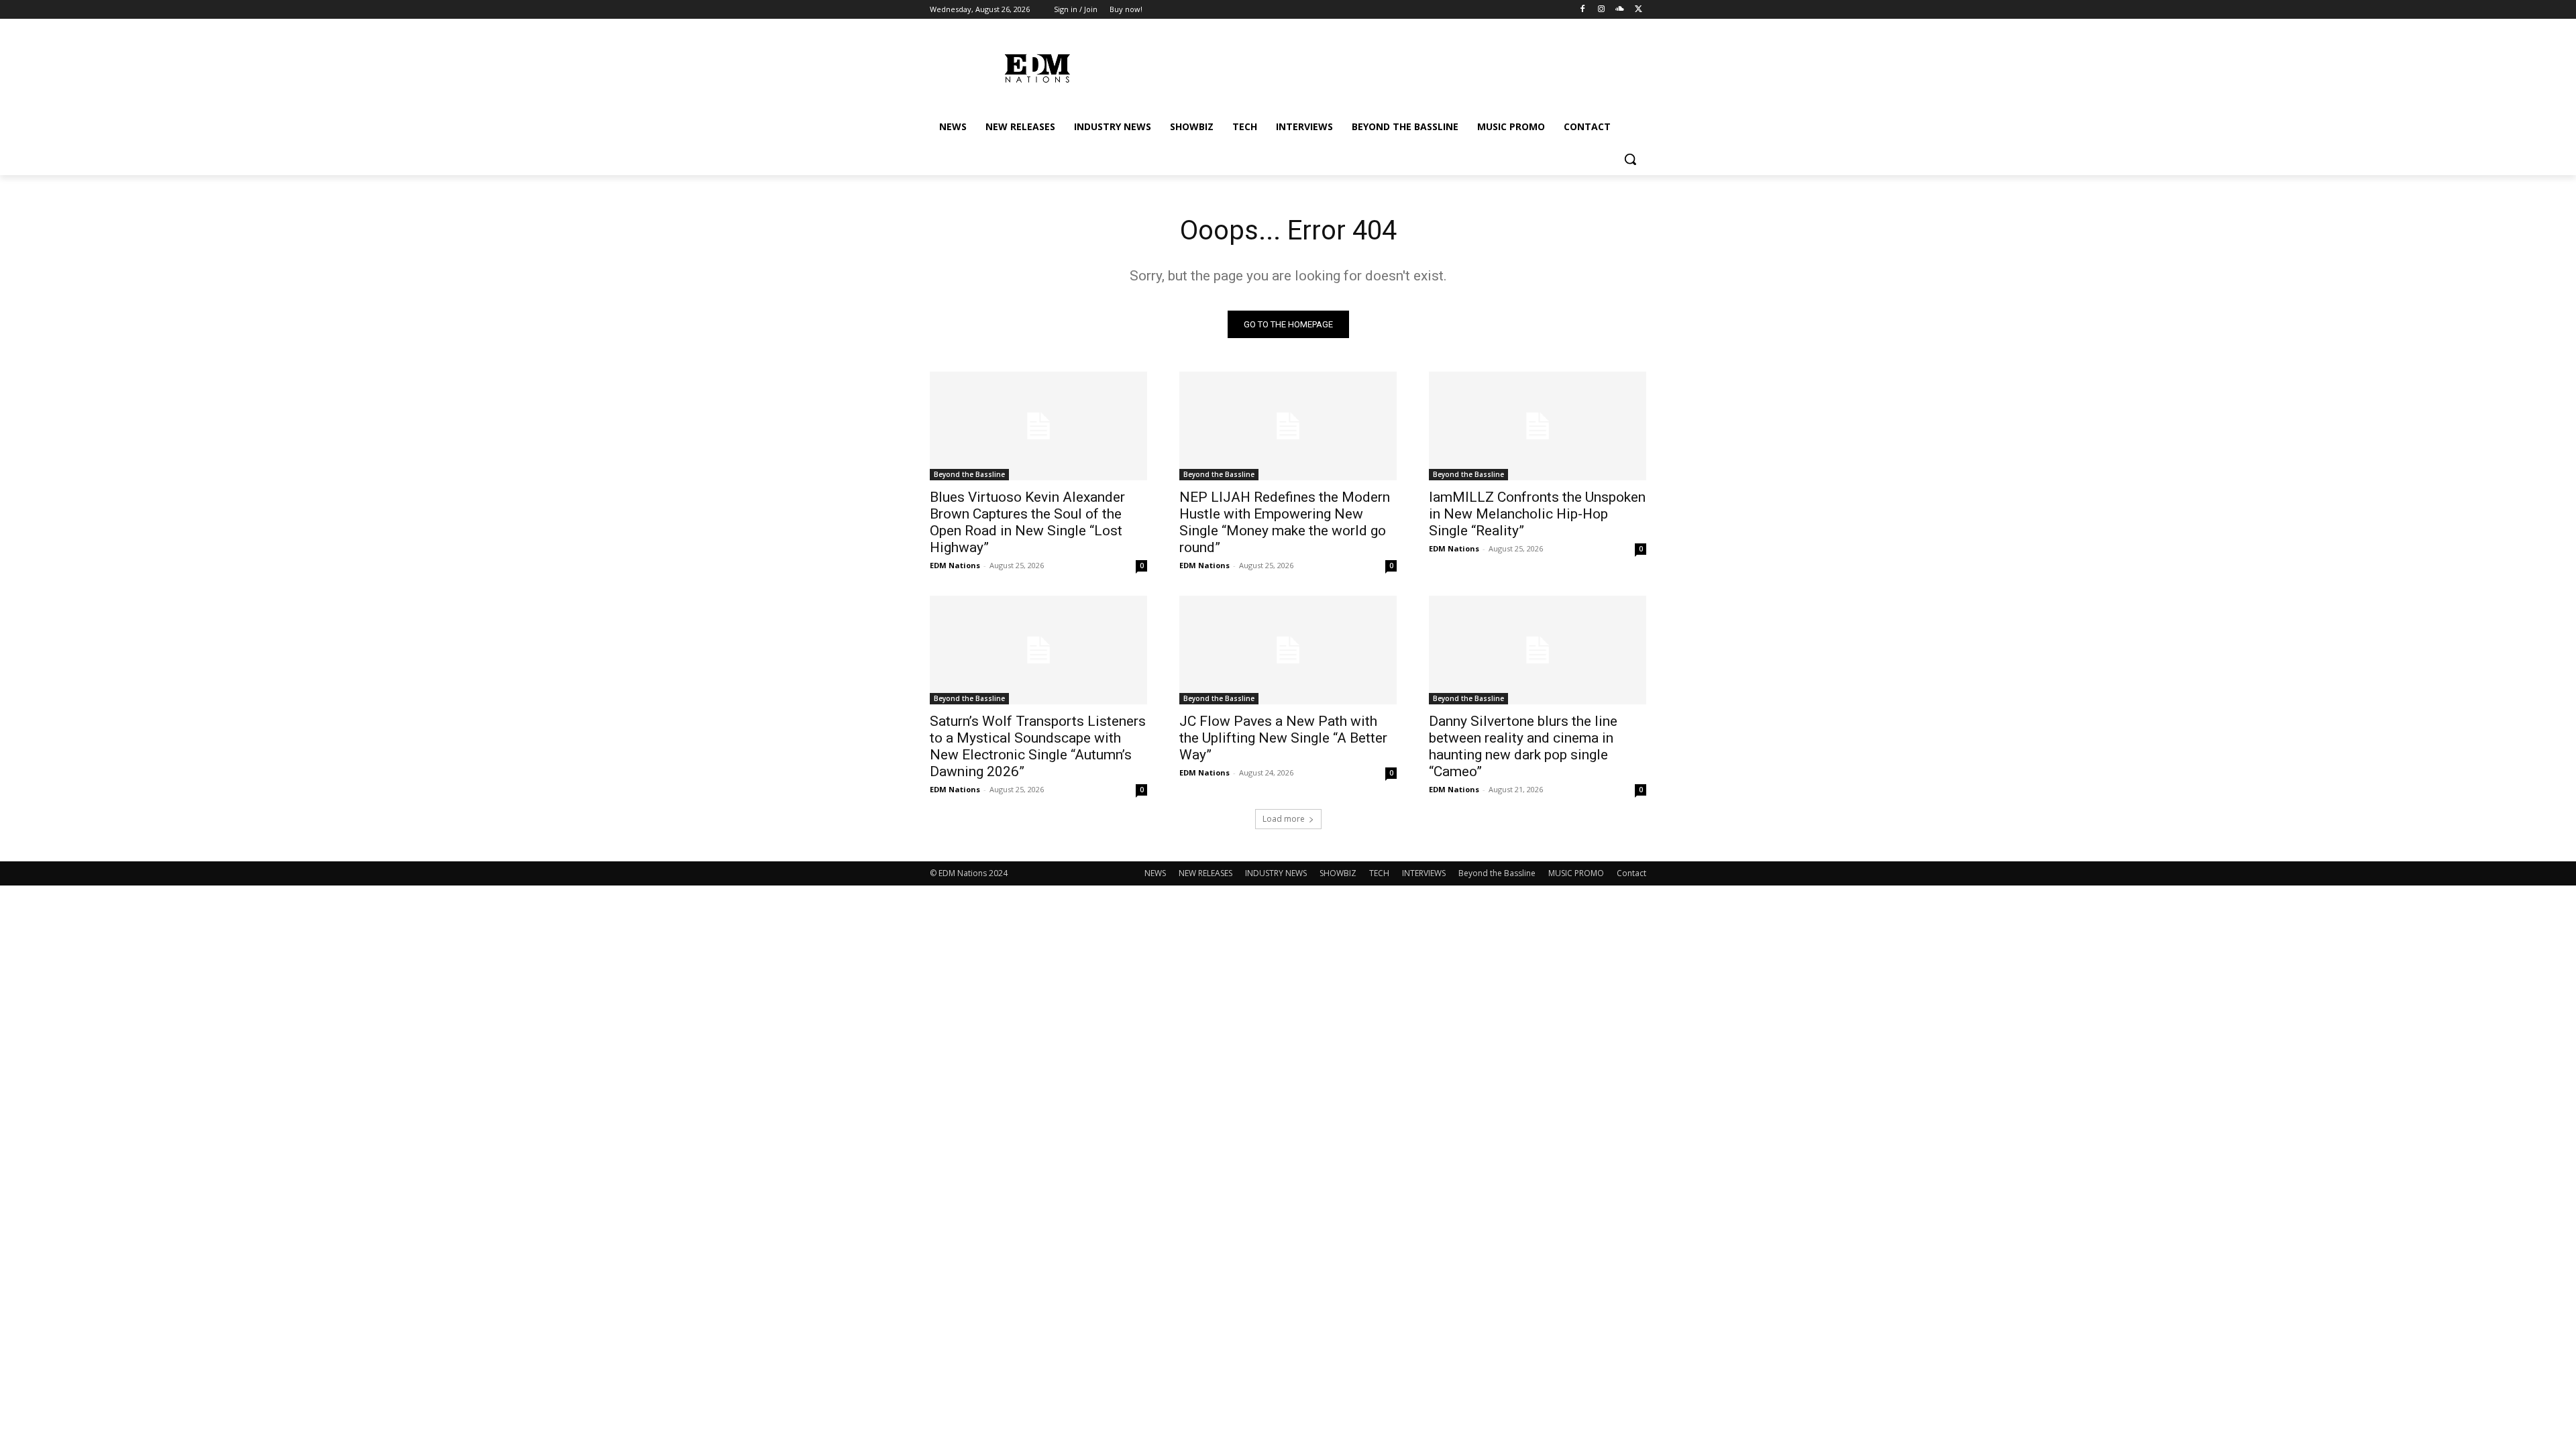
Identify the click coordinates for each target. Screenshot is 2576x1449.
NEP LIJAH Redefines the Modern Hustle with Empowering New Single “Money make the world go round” (1285, 522)
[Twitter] (1639, 10)
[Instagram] (1602, 10)
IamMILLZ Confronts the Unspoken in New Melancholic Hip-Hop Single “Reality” (1537, 514)
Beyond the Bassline (969, 474)
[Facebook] (1583, 10)
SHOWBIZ (1338, 873)
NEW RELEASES (1205, 873)
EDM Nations (955, 565)
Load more (1284, 819)
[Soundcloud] (1620, 10)
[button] (1630, 159)
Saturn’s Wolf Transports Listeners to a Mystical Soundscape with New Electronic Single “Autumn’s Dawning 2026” (1038, 746)
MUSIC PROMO (1576, 873)
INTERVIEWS (1424, 873)
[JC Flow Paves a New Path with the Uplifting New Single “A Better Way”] (1288, 650)
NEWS (1155, 873)
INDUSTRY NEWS (1276, 873)
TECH (1379, 873)
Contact (1631, 873)
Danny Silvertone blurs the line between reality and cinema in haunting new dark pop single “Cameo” (1523, 746)
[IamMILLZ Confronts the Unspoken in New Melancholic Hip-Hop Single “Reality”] (1538, 426)
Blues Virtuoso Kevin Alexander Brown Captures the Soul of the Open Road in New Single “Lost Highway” (1027, 522)
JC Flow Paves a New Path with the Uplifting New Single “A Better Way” (1283, 738)
